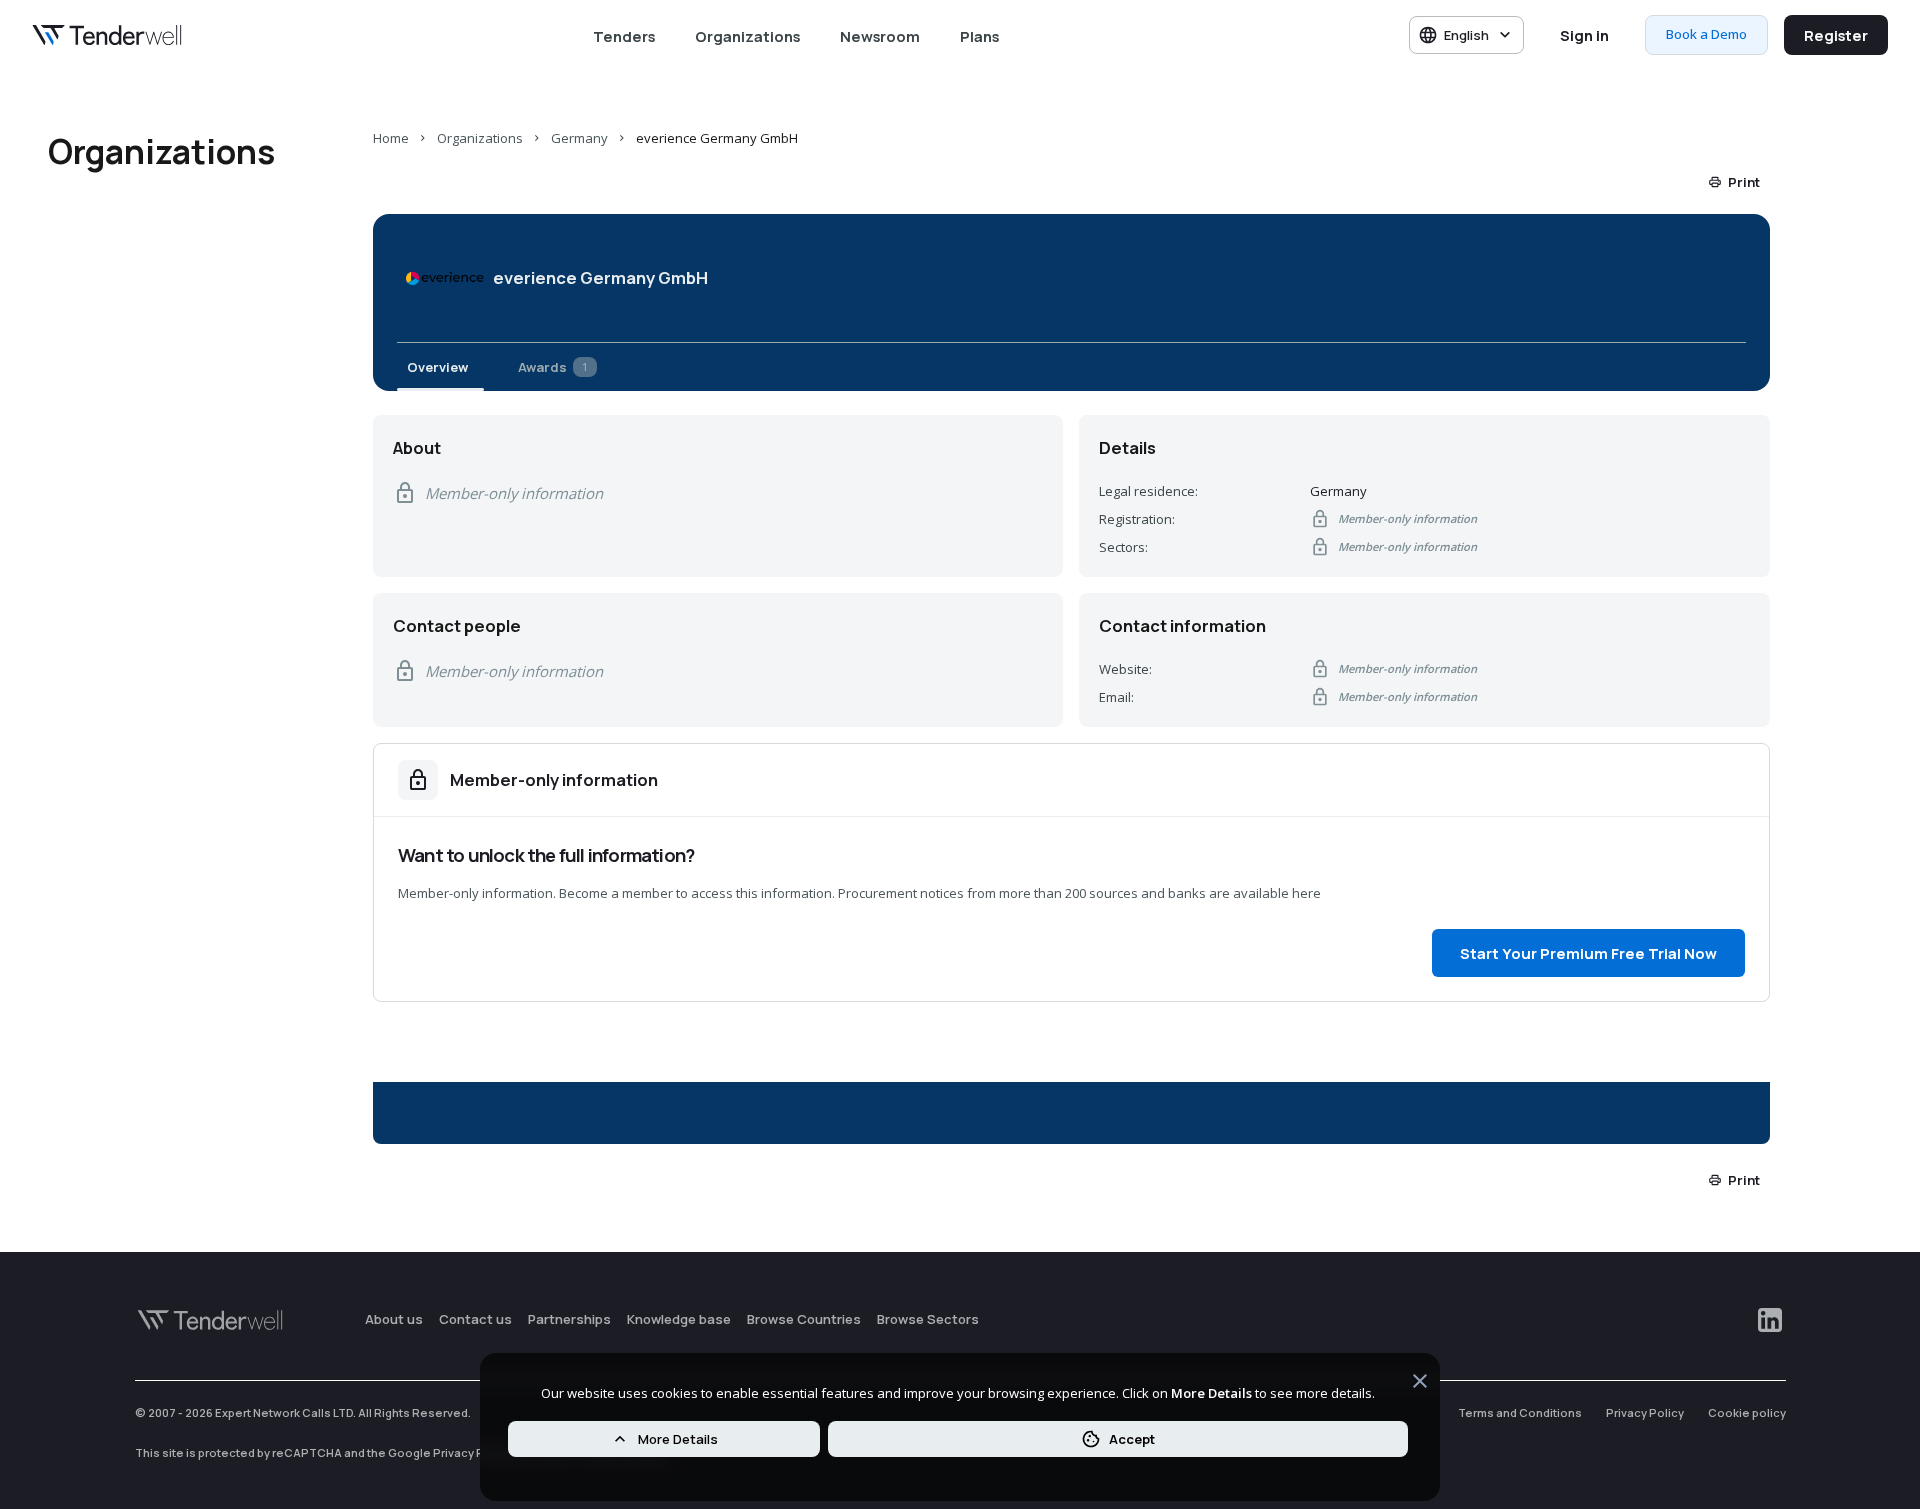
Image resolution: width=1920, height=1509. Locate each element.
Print (1744, 182)
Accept (1132, 1439)
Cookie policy (1747, 1412)
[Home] (107, 35)
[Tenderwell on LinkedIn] (1770, 1320)
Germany (579, 138)
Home (391, 138)
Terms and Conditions (1520, 1412)
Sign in (1584, 35)
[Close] (1420, 1384)
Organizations (747, 36)
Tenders (624, 36)
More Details (678, 1439)
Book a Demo (1706, 34)
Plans (979, 36)
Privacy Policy (1645, 1412)
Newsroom (880, 36)
